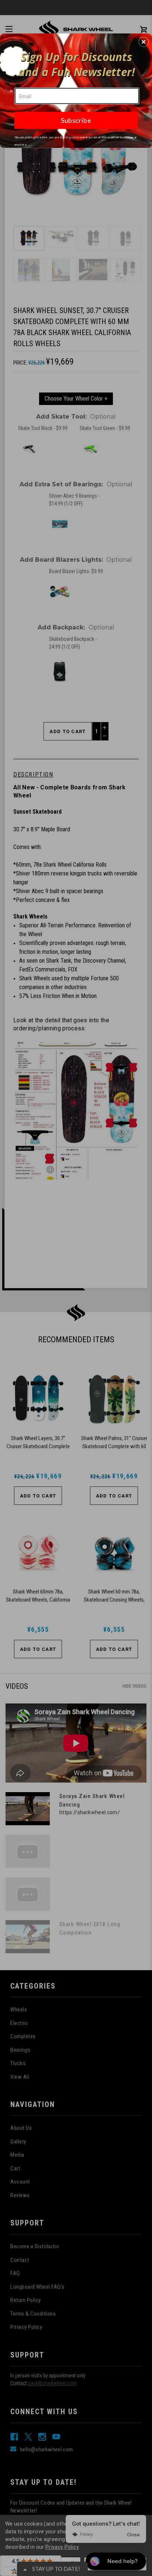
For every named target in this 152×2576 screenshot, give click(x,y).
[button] (144, 42)
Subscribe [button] (76, 120)
